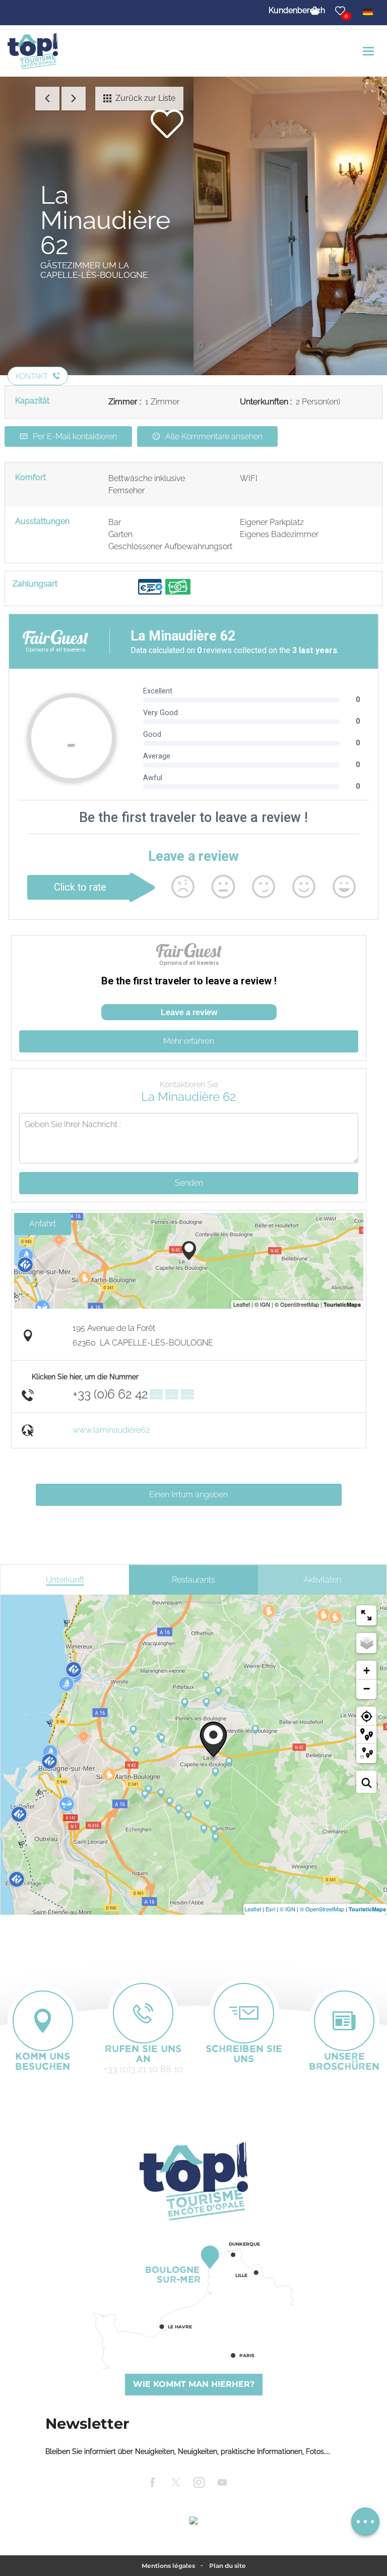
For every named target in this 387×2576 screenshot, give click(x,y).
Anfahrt (43, 1224)
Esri (270, 1909)
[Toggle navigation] (370, 51)
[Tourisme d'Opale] (193, 2181)
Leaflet (253, 1909)
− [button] (367, 1689)
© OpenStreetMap (322, 1909)
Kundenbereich (297, 10)
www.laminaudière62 (111, 1430)
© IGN (287, 1909)
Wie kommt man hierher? (194, 2384)
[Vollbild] (366, 1615)
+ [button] (367, 1671)
